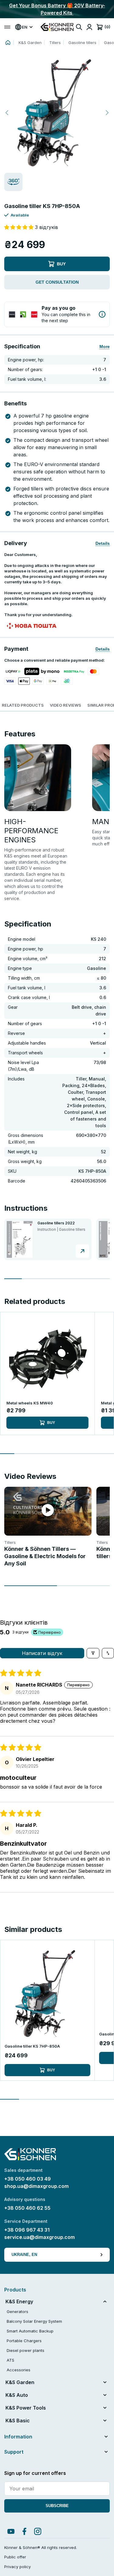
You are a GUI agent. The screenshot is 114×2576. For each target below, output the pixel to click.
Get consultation (57, 282)
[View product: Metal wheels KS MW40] (47, 1359)
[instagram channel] (38, 2531)
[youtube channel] (11, 2531)
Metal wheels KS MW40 (30, 1403)
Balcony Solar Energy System (34, 2321)
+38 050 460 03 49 (28, 2179)
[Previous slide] (7, 113)
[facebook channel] (24, 2531)
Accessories (19, 2370)
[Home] (8, 43)
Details (103, 543)
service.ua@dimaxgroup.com (40, 2237)
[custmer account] (89, 27)
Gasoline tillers (82, 43)
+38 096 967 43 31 (27, 2230)
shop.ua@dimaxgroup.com (36, 2186)
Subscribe (57, 2506)
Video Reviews (66, 705)
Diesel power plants (26, 2350)
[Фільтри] (93, 1653)
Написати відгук (42, 1653)
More (105, 346)
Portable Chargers (24, 2341)
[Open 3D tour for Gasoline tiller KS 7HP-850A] (13, 183)
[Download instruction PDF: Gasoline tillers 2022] (82, 1251)
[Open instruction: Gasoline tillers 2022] (20, 1239)
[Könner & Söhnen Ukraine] (57, 27)
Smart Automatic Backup (30, 2331)
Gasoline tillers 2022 (56, 1223)
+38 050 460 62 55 (27, 2208)
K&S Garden (30, 43)
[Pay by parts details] (102, 314)
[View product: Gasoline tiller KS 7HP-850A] (47, 1993)
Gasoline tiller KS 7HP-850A (32, 2046)
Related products (23, 705)
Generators (17, 2312)
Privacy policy (17, 2567)
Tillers (55, 43)
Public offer (15, 2557)
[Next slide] (107, 113)
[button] (57, 113)
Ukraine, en (24, 2255)
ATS (10, 2360)
